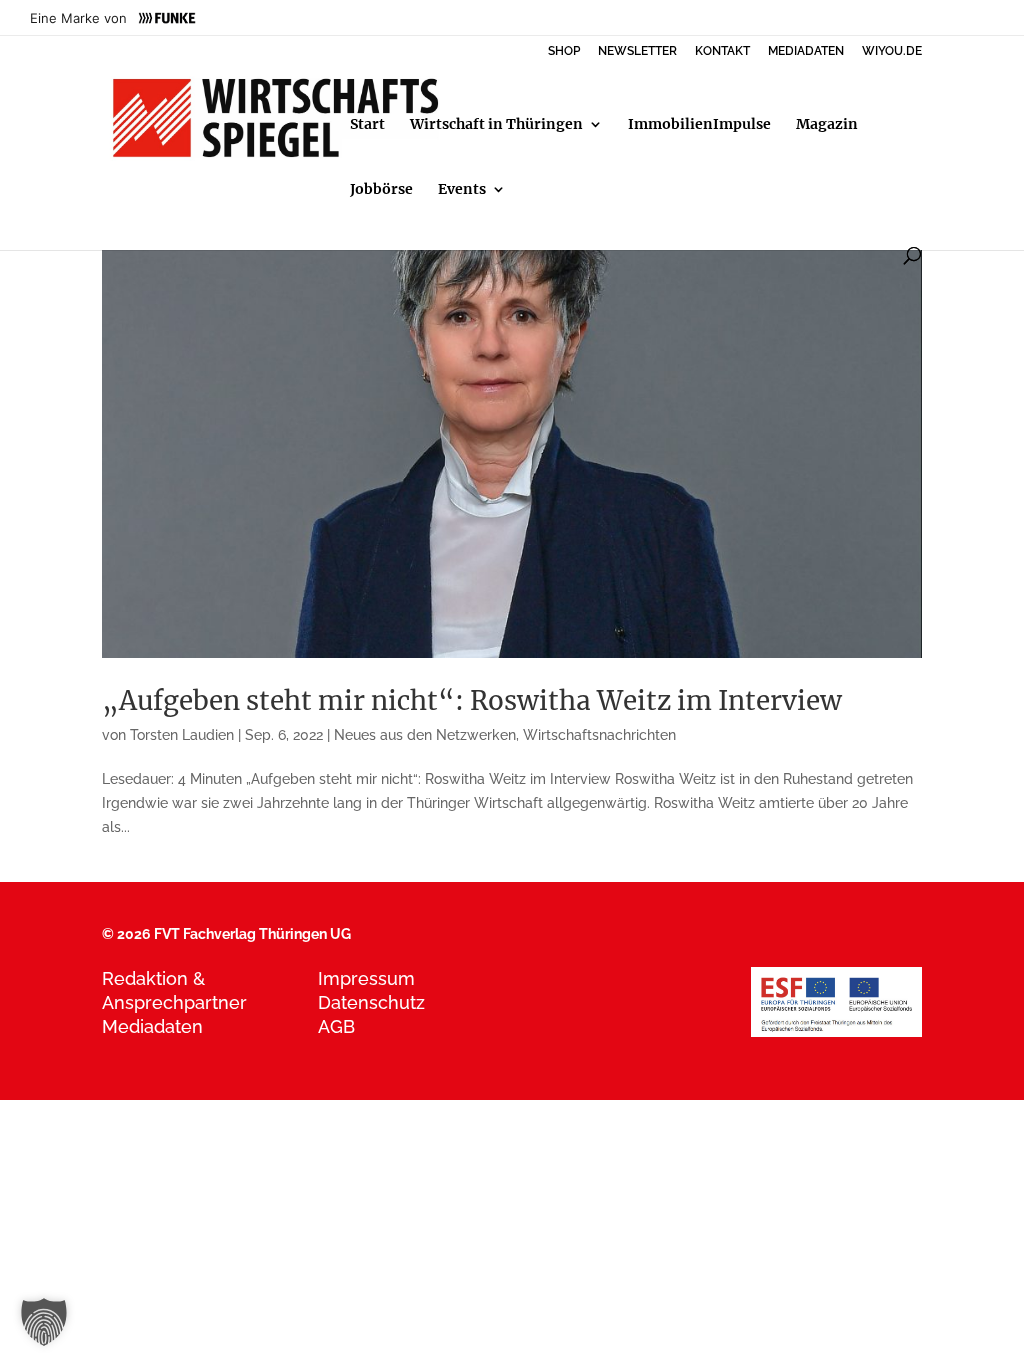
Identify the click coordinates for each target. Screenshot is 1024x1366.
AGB (336, 1026)
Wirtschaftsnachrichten (599, 735)
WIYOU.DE (892, 51)
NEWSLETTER (637, 51)
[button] (44, 1322)
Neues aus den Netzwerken (425, 735)
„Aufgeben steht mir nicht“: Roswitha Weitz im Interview (472, 700)
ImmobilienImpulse (699, 125)
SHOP (564, 51)
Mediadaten (152, 1026)
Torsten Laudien (182, 735)
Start (367, 125)
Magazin (827, 125)
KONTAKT (722, 51)
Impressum (366, 978)
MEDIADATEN (806, 51)
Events (462, 190)
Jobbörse (381, 190)
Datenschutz (371, 1002)
